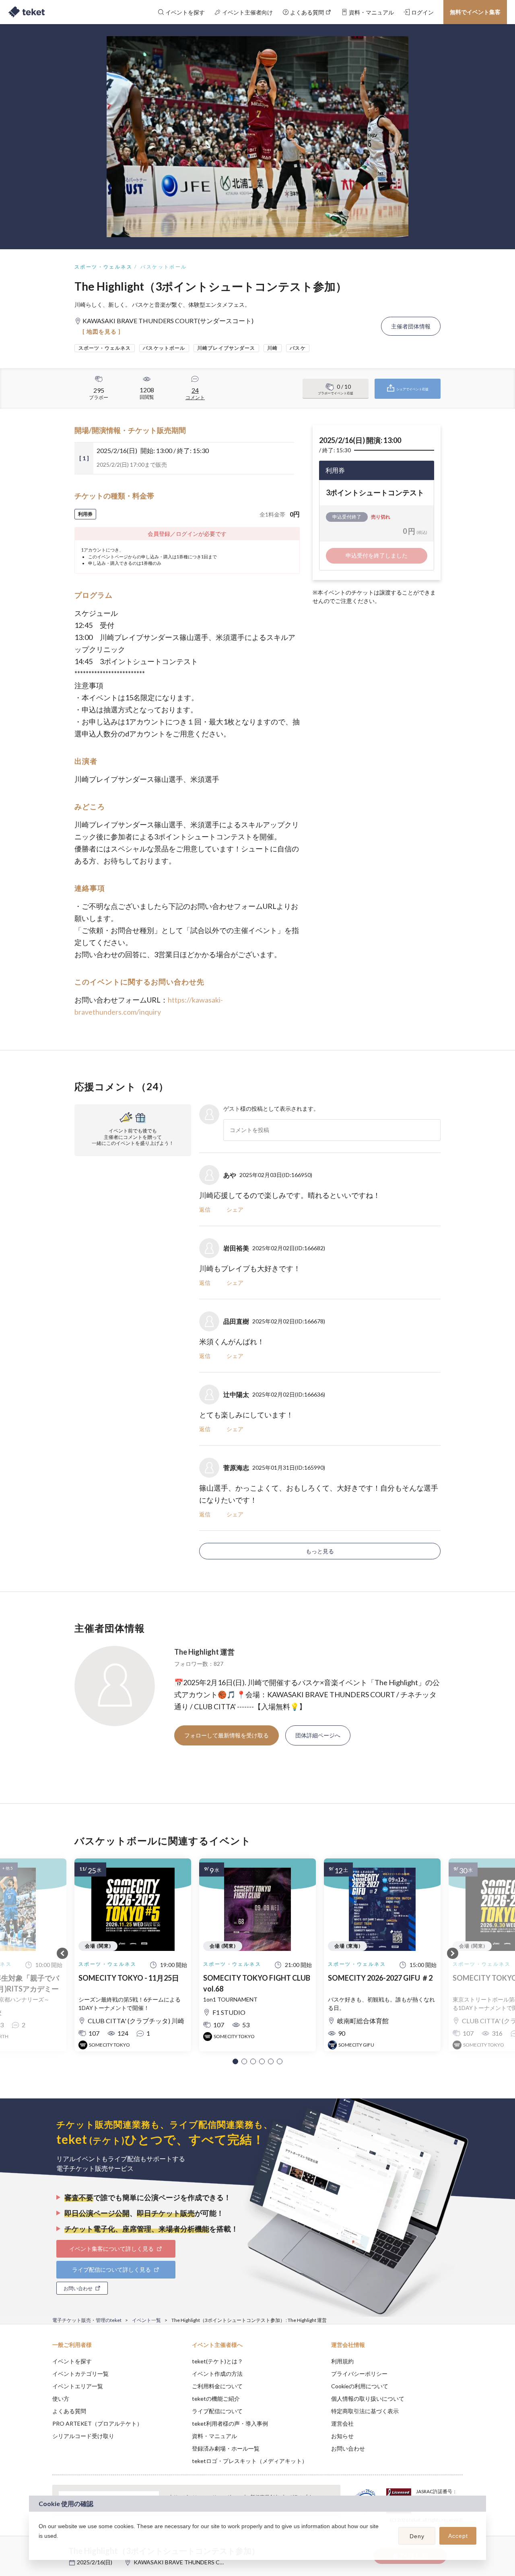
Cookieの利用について (360, 2386)
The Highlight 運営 (204, 1652)
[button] (235, 2061)
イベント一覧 (146, 2320)
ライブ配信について (217, 2411)
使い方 (61, 2399)
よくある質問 (69, 2411)
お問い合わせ (348, 2448)
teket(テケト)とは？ (217, 2361)
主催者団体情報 (411, 326)
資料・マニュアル (214, 2436)
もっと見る (320, 1551)
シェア (235, 1209)
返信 (205, 1209)
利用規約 (342, 2361)
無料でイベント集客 (475, 12)
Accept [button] (458, 2536)
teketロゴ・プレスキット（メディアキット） (250, 2461)
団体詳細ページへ (318, 1735)
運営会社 (342, 2423)
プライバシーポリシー (359, 2374)
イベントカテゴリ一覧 (80, 2374)
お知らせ (342, 2436)
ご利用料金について (217, 2386)
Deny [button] (417, 2536)
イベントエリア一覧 (78, 2386)
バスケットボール (164, 267)
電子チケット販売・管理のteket (87, 2320)
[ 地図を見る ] (102, 331)
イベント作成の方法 (217, 2374)
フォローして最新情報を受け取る (227, 1735)
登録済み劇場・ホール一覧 (226, 2448)
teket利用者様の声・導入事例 (230, 2423)
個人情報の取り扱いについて (368, 2399)
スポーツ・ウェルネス (103, 267)
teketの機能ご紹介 (216, 2399)
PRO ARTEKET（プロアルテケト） (97, 2423)
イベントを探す (72, 2361)
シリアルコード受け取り (83, 2436)
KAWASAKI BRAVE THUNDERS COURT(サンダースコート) (209, 2562)
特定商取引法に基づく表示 (365, 2411)
